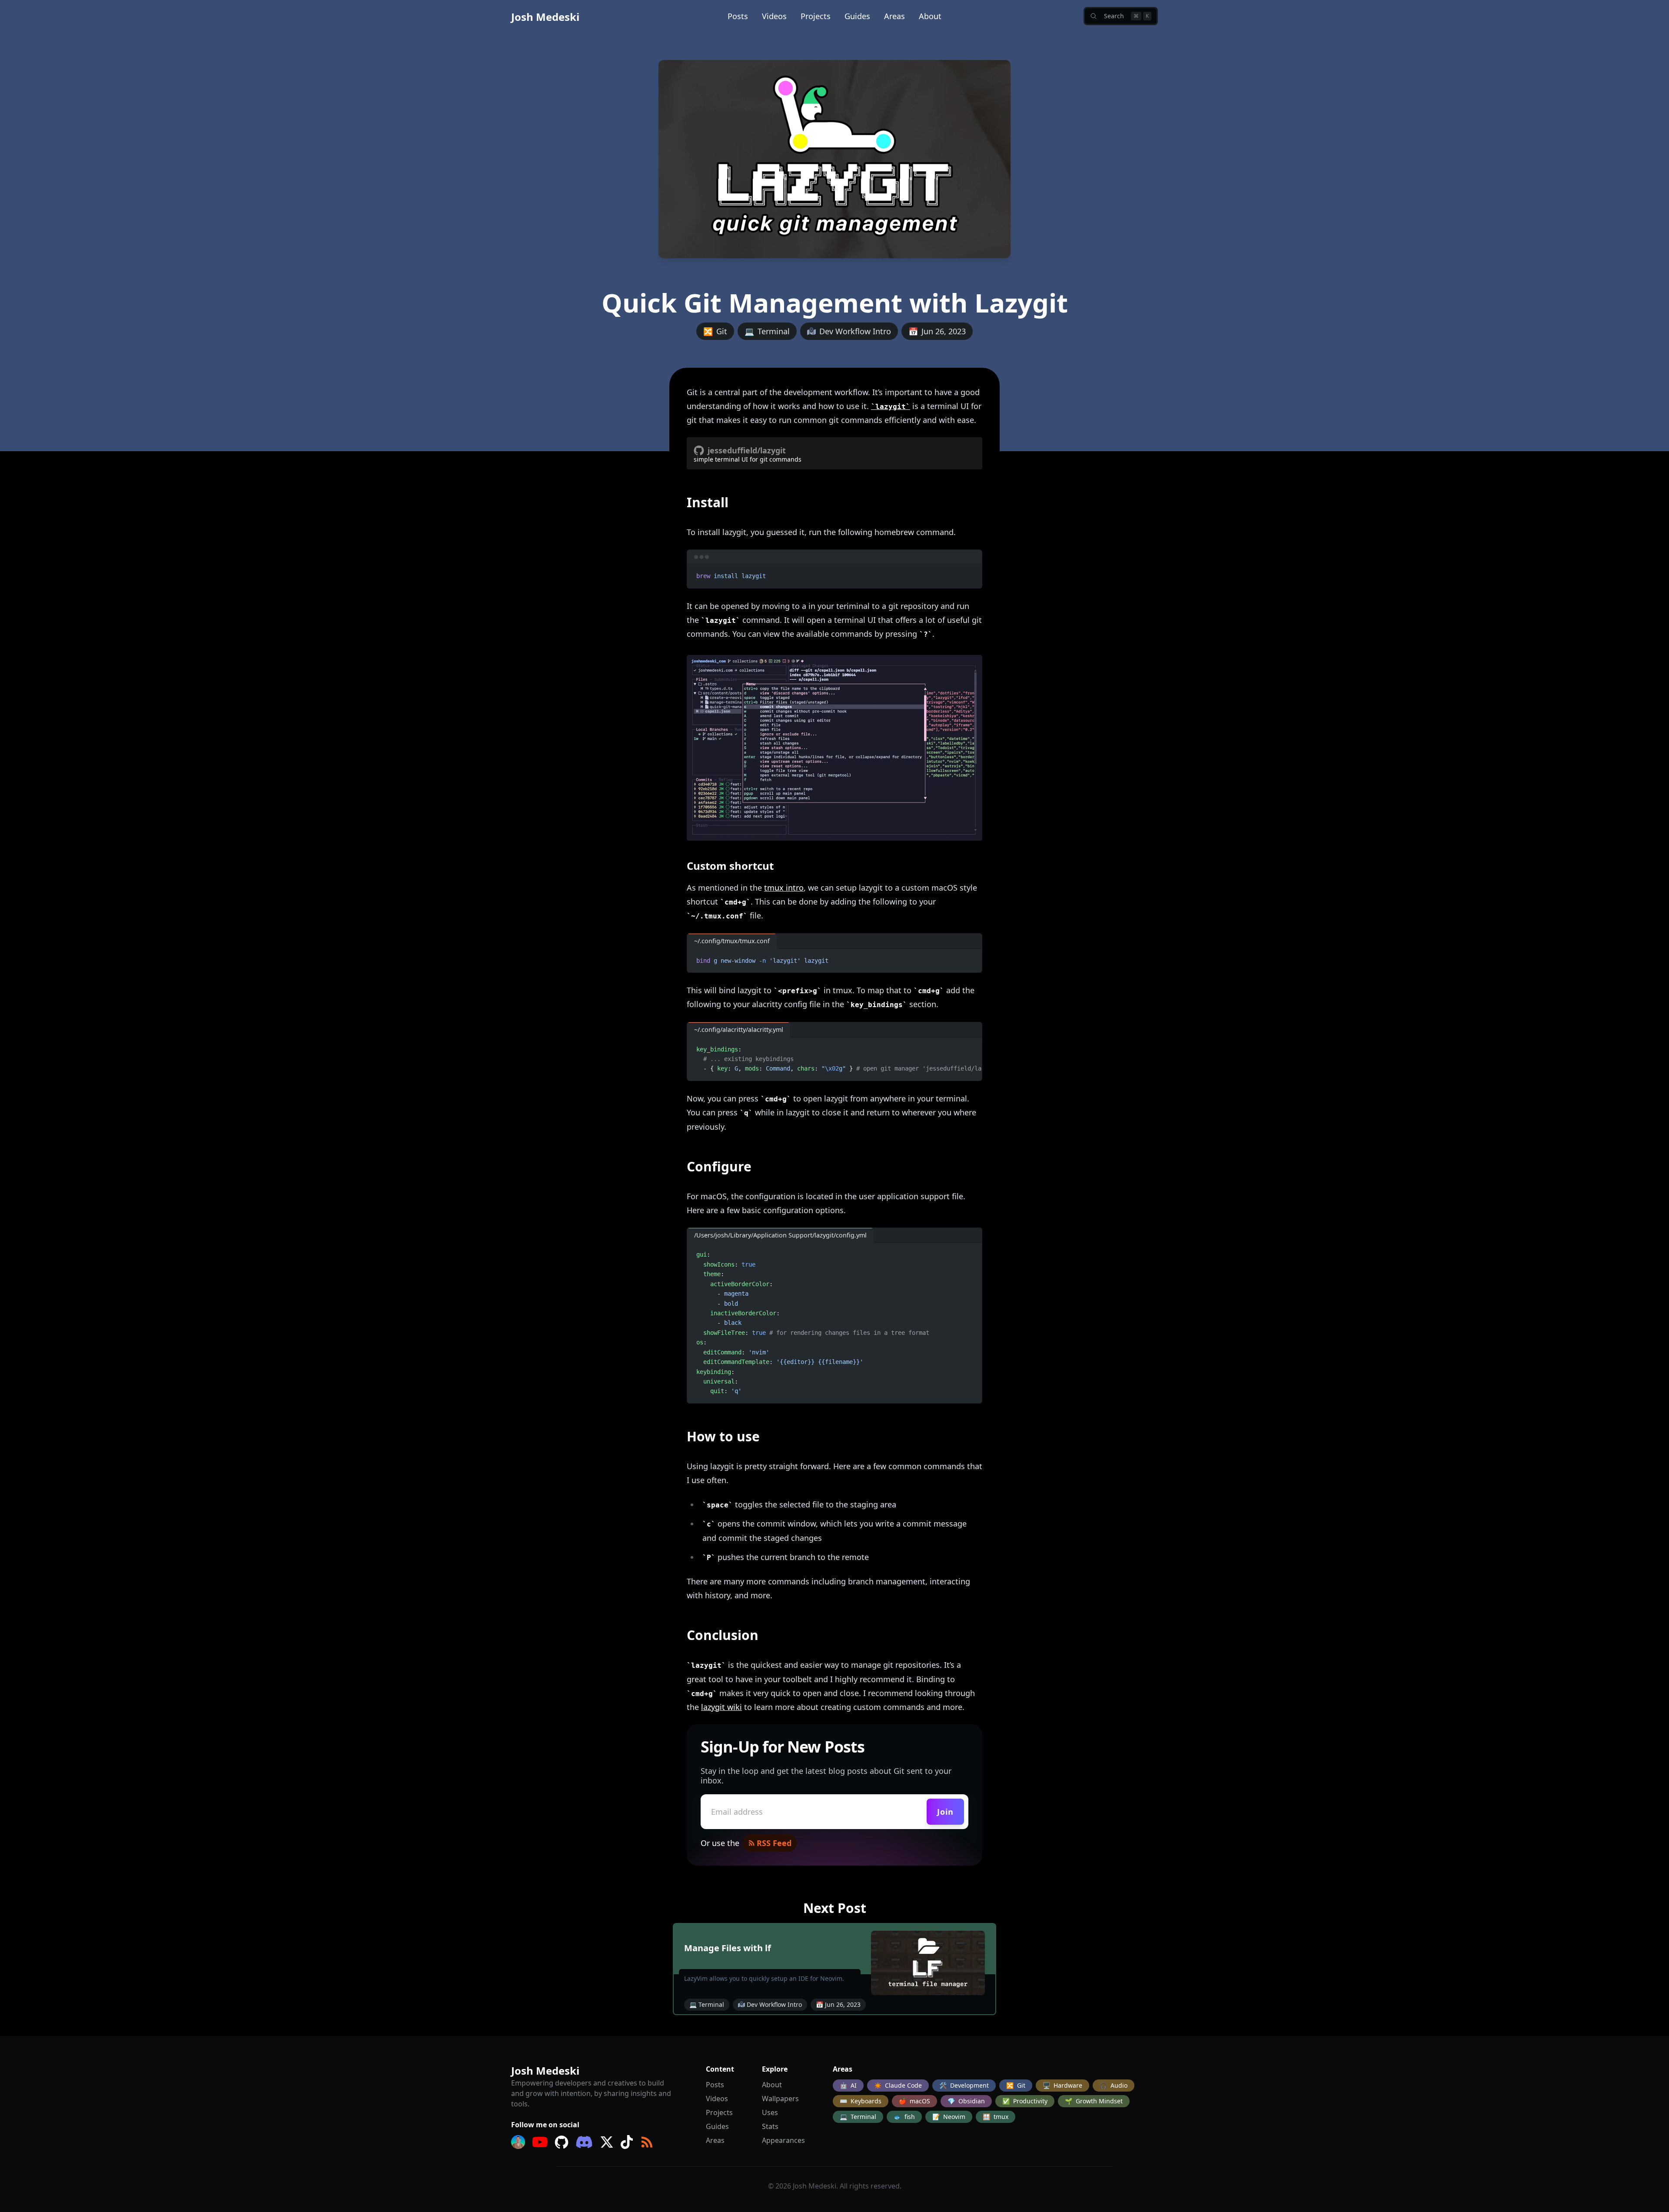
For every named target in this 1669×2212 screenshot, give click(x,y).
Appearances (783, 2140)
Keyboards (861, 2101)
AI (848, 2085)
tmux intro (784, 888)
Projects (816, 16)
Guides (857, 16)
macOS (914, 2101)
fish (904, 2117)
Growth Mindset (1094, 2101)
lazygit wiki (721, 1707)
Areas (894, 16)
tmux (996, 2117)
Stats (770, 2126)
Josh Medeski (545, 17)
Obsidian (966, 2101)
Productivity (1025, 2101)
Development (964, 2085)
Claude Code (898, 2085)
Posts (738, 16)
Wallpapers (780, 2099)
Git (1016, 2085)
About (930, 16)
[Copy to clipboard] (971, 575)
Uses (770, 2112)
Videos (774, 16)
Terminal (858, 2117)
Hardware (1062, 2085)
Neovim (949, 2117)
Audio (1114, 2085)
